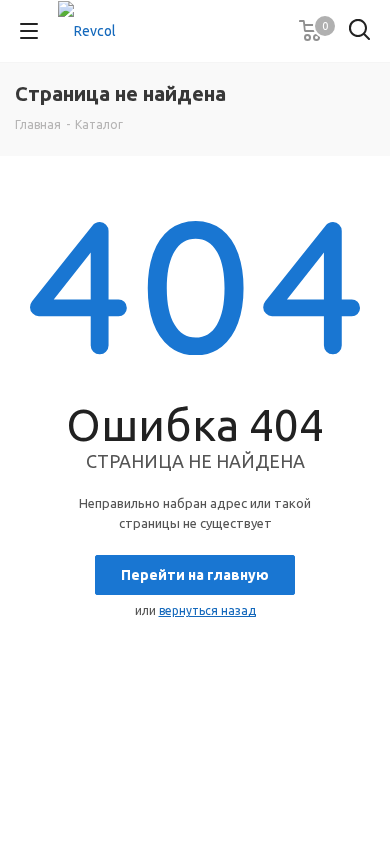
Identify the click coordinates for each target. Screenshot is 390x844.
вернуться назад (207, 610)
